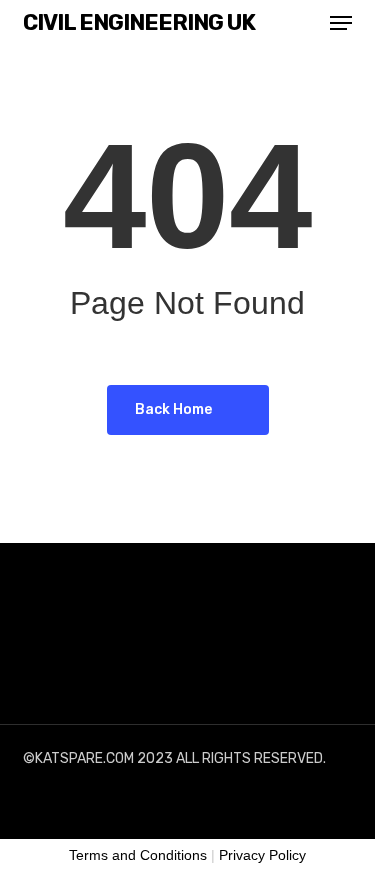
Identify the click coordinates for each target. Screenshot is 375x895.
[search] (301, 23)
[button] (341, 23)
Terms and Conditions (138, 855)
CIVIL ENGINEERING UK (139, 23)
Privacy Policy (262, 855)
